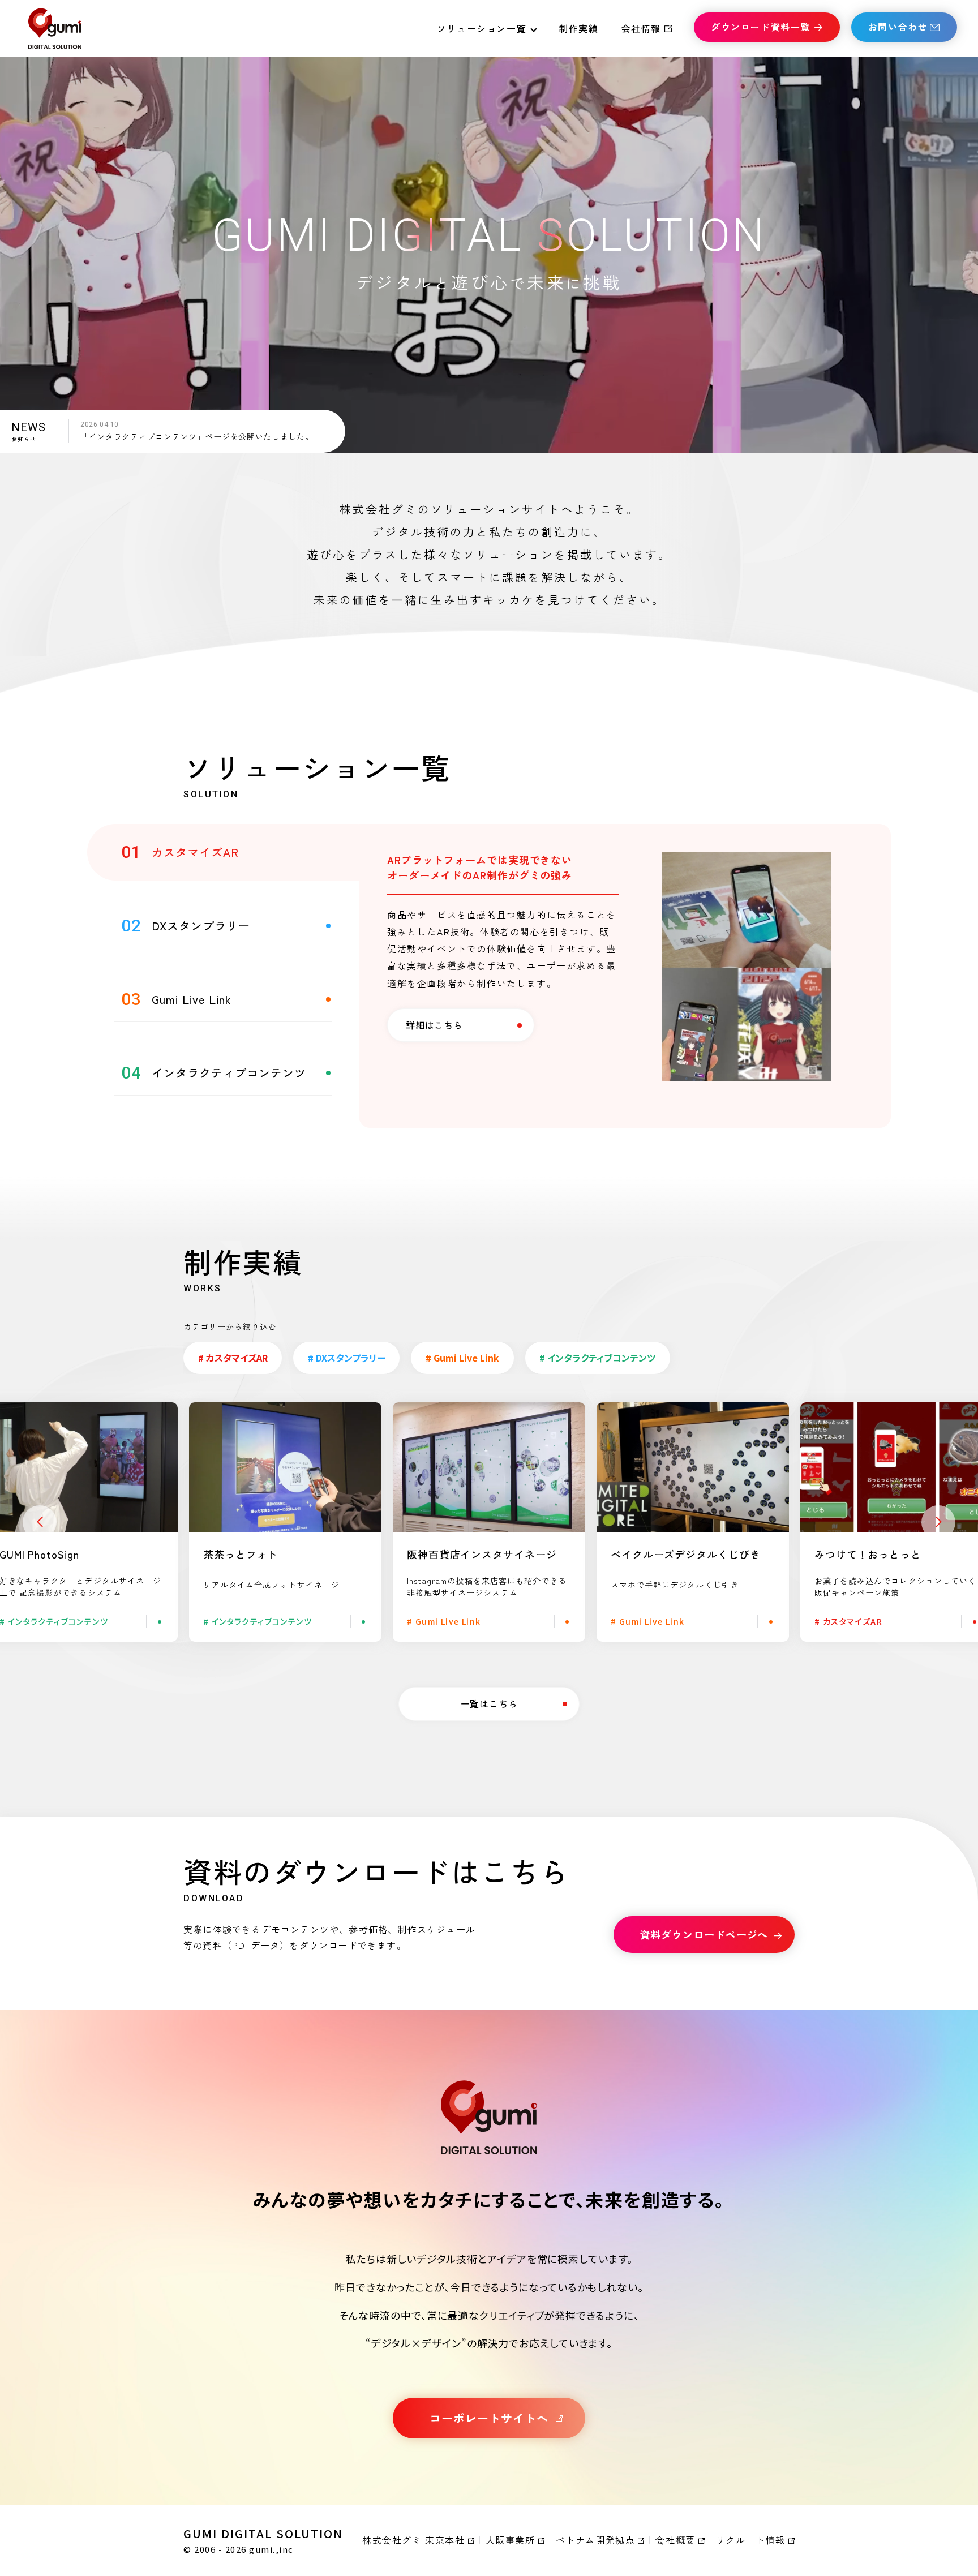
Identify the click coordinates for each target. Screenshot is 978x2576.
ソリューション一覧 (482, 28)
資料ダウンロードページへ (704, 1934)
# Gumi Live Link (462, 1358)
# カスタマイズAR (233, 1358)
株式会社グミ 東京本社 (414, 2540)
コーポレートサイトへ (489, 2418)
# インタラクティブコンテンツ (597, 1358)
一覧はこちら (489, 1703)
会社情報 (641, 28)
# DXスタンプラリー (347, 1358)
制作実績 (578, 28)
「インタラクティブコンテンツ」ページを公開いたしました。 (197, 436)
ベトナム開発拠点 (596, 2540)
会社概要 (675, 2540)
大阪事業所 (511, 2540)
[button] (40, 1522)
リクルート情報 (751, 2540)
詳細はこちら (434, 1025)
